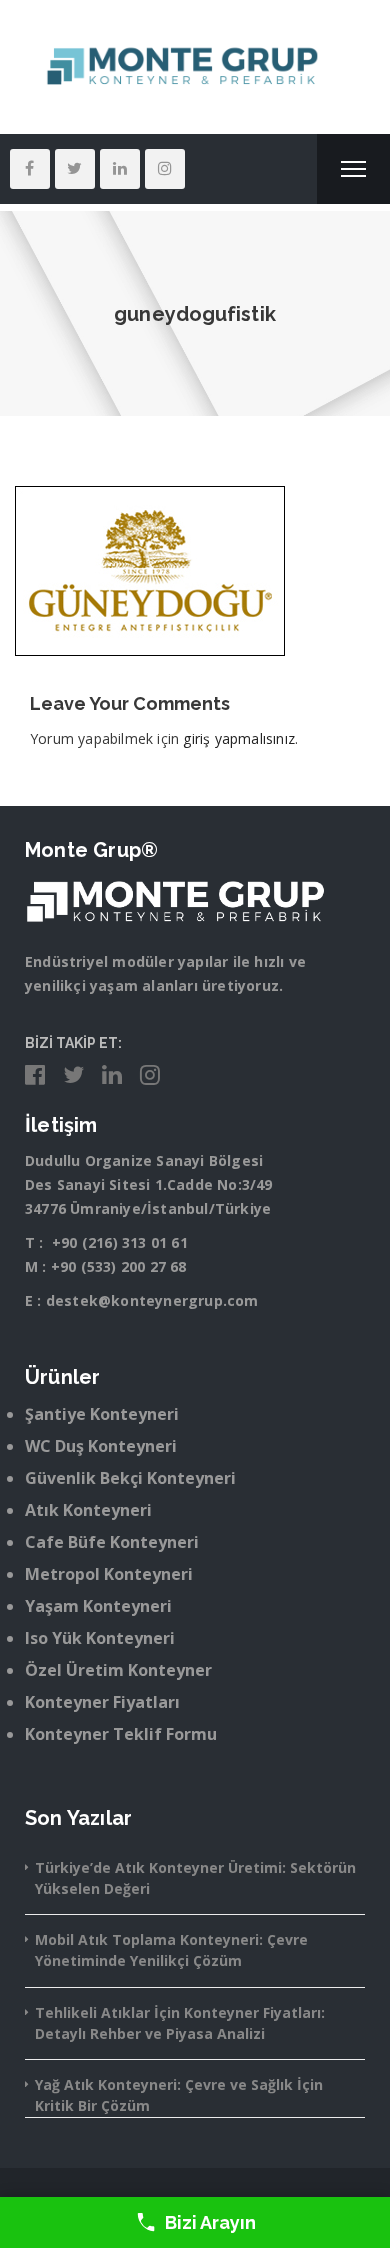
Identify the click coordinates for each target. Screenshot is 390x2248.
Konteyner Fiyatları (102, 1702)
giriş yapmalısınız (239, 738)
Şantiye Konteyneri (102, 1414)
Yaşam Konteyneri (98, 1606)
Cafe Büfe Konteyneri (112, 1542)
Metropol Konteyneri (109, 1574)
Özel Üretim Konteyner (118, 1670)
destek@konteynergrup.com (152, 1300)
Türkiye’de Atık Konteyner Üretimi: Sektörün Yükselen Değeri (195, 1878)
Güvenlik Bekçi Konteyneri (130, 1478)
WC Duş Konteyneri (101, 1446)
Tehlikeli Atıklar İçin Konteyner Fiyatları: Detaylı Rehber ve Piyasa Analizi (180, 2023)
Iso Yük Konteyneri (100, 1638)
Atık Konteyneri (88, 1510)
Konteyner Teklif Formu (121, 1734)
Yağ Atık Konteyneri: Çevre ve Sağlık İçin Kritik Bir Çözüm (179, 2095)
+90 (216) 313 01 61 (120, 1242)
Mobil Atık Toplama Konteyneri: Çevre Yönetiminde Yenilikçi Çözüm (171, 1950)
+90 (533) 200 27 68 (119, 1266)
